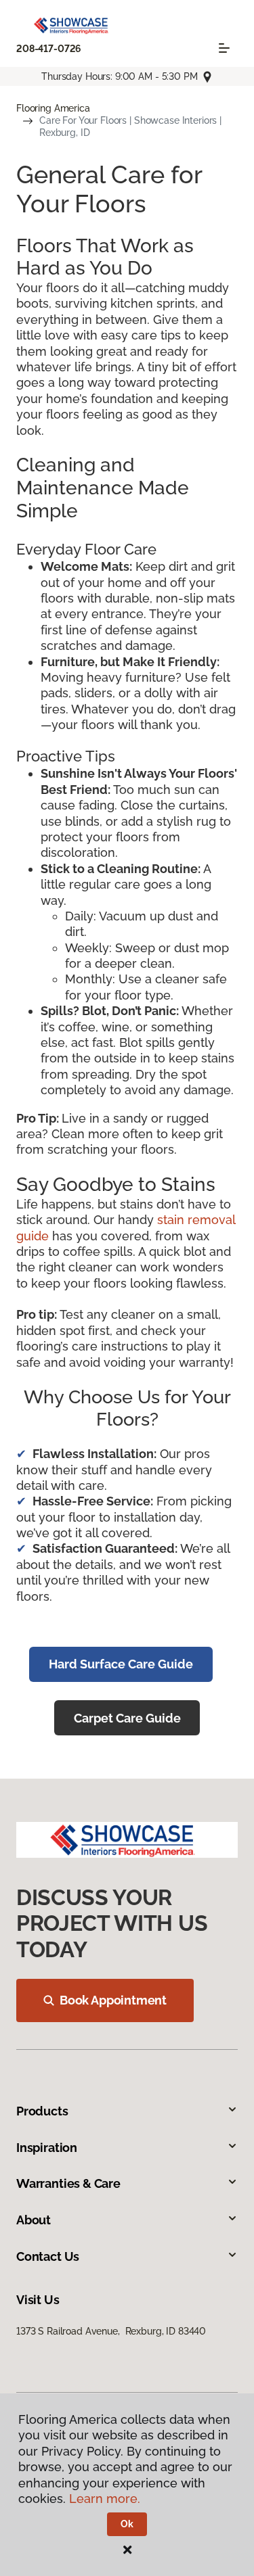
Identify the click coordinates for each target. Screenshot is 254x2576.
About (34, 2220)
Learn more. (105, 2499)
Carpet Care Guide (127, 1718)
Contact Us (48, 2256)
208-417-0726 (49, 49)
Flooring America (53, 108)
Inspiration (47, 2148)
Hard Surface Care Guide (121, 1664)
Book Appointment (113, 2000)
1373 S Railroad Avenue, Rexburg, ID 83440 (111, 2331)
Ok (127, 2524)
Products (42, 2111)
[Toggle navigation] (224, 48)
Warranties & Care (68, 2183)
